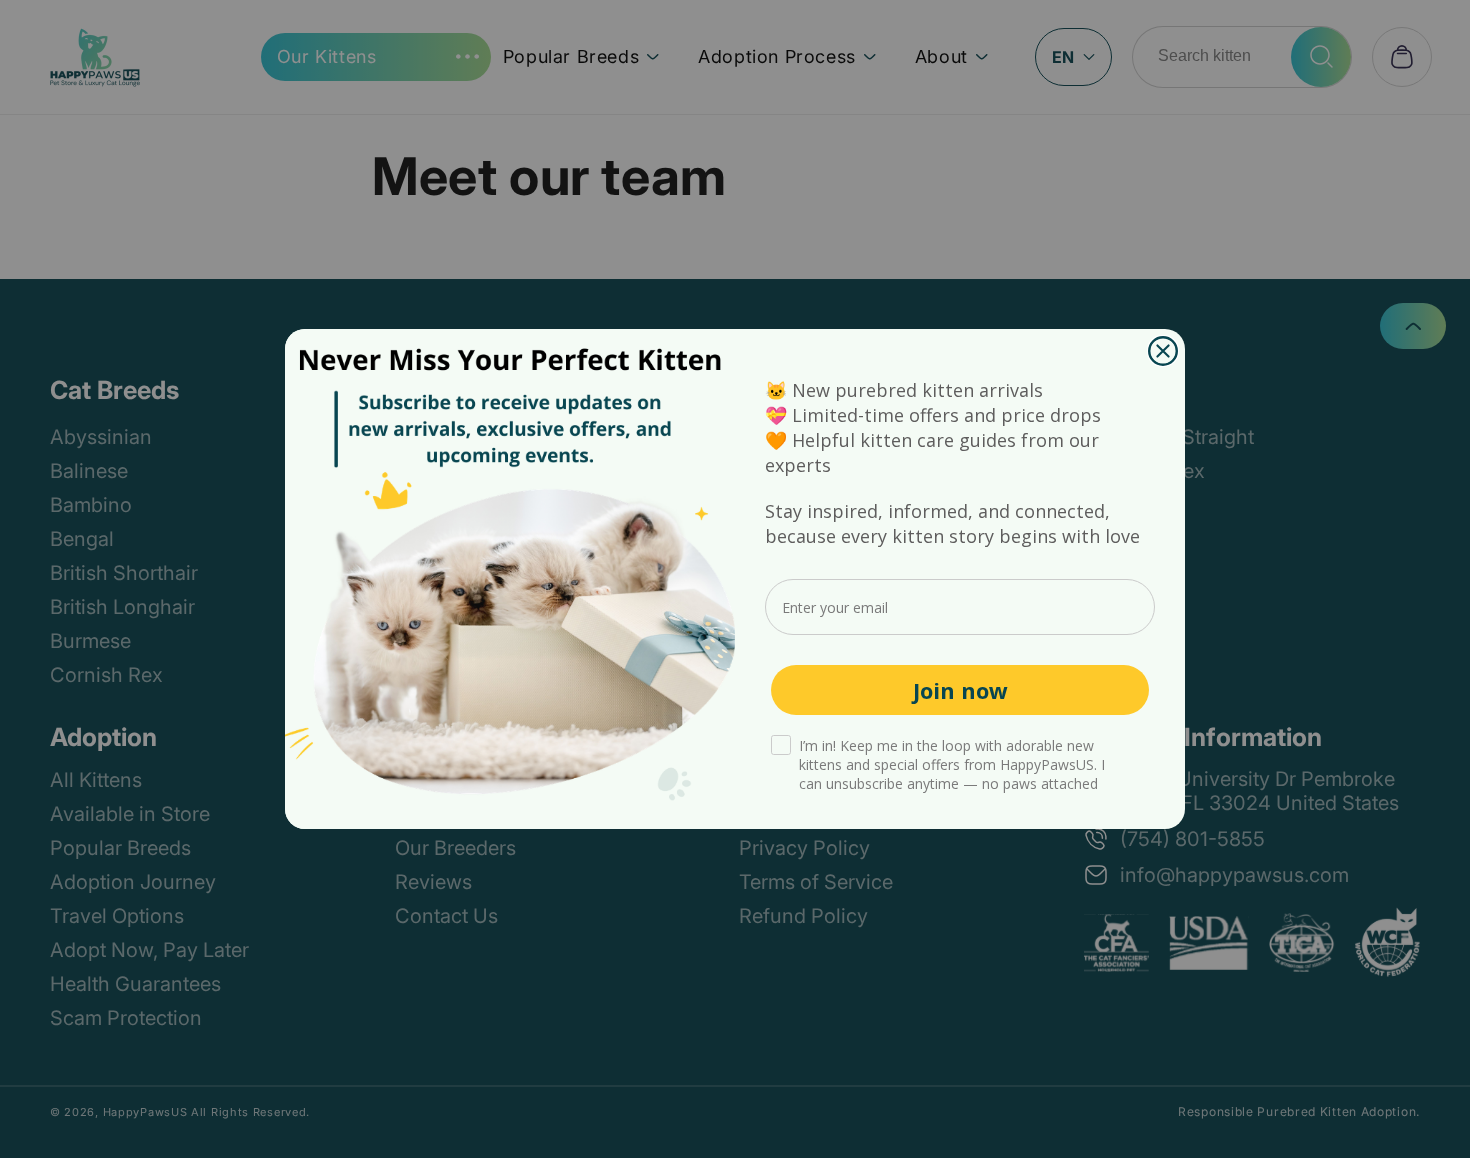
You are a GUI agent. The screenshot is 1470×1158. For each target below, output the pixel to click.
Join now (960, 690)
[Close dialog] (1163, 351)
